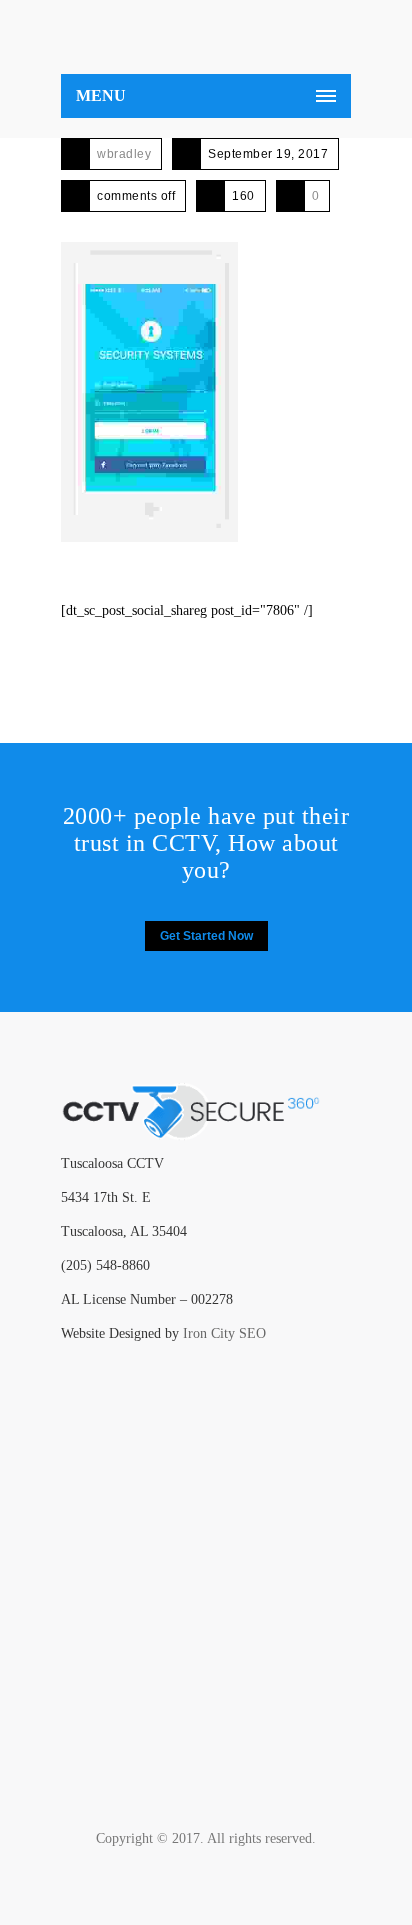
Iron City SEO (224, 1333)
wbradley (124, 154)
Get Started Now (206, 936)
